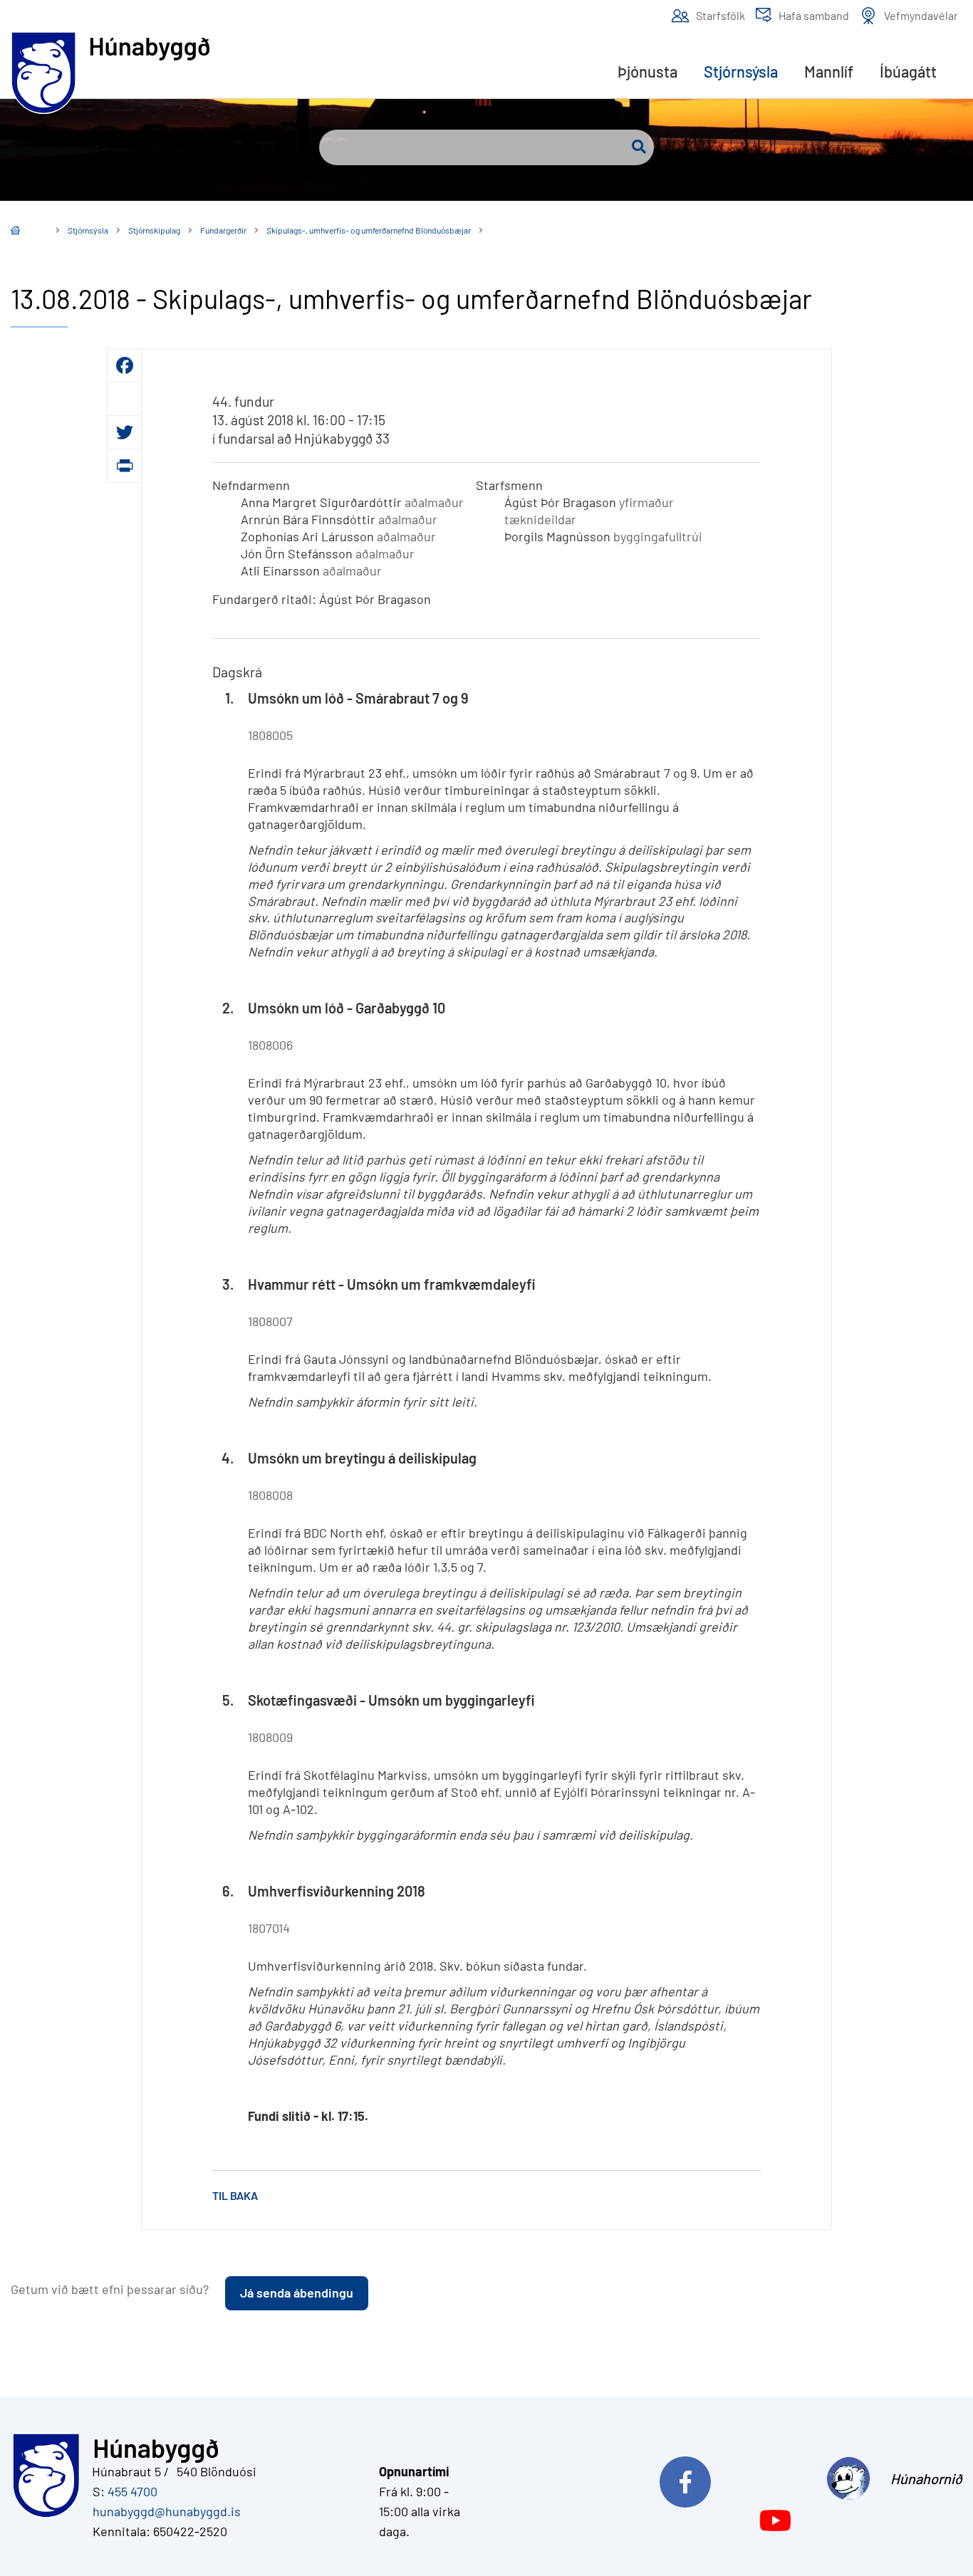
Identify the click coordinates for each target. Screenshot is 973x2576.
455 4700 (132, 2491)
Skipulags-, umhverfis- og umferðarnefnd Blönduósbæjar (369, 230)
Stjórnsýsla (88, 230)
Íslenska (26, 232)
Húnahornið (926, 2478)
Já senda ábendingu (297, 2293)
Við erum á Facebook (738, 2478)
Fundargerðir (223, 230)
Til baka (235, 2195)
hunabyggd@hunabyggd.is (164, 2511)
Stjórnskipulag (154, 230)
